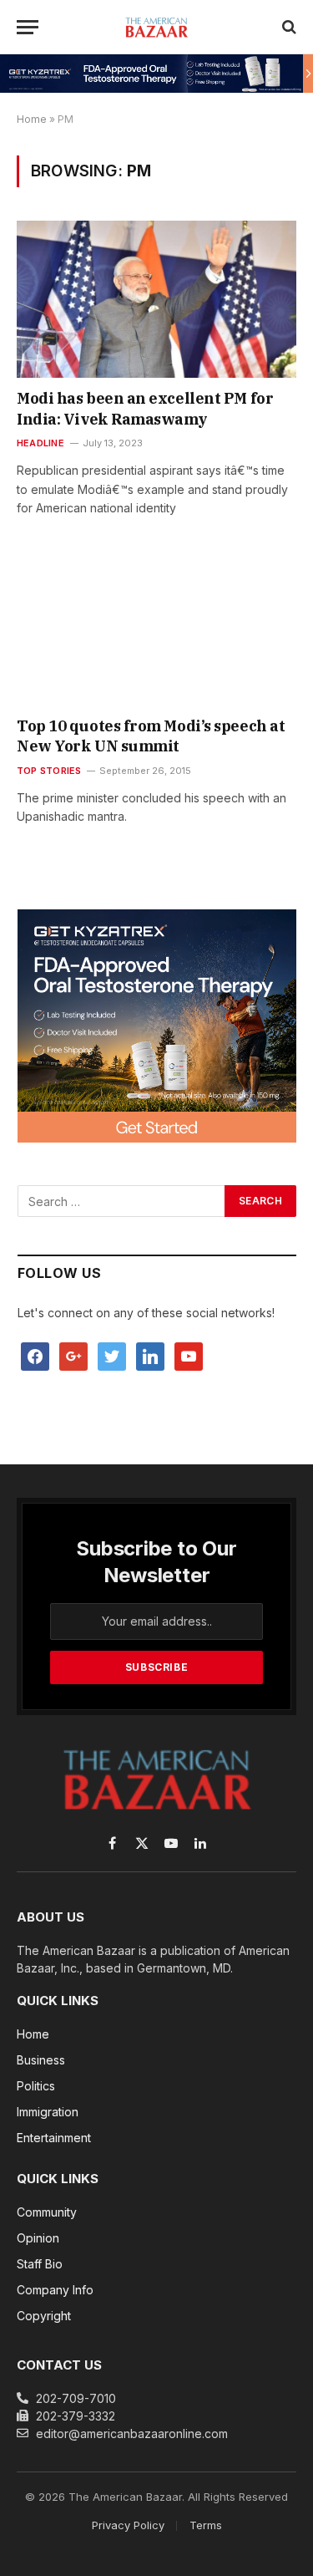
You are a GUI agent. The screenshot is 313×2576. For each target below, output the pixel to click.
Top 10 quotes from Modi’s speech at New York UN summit (151, 736)
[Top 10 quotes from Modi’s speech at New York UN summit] (156, 626)
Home (32, 119)
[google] (73, 1355)
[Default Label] (150, 1355)
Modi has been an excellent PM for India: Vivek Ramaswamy (145, 408)
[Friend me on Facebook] (35, 1355)
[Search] (288, 27)
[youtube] (189, 1355)
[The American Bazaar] (156, 27)
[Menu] (28, 27)
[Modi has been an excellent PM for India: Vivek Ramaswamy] (156, 299)
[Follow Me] (112, 1355)
